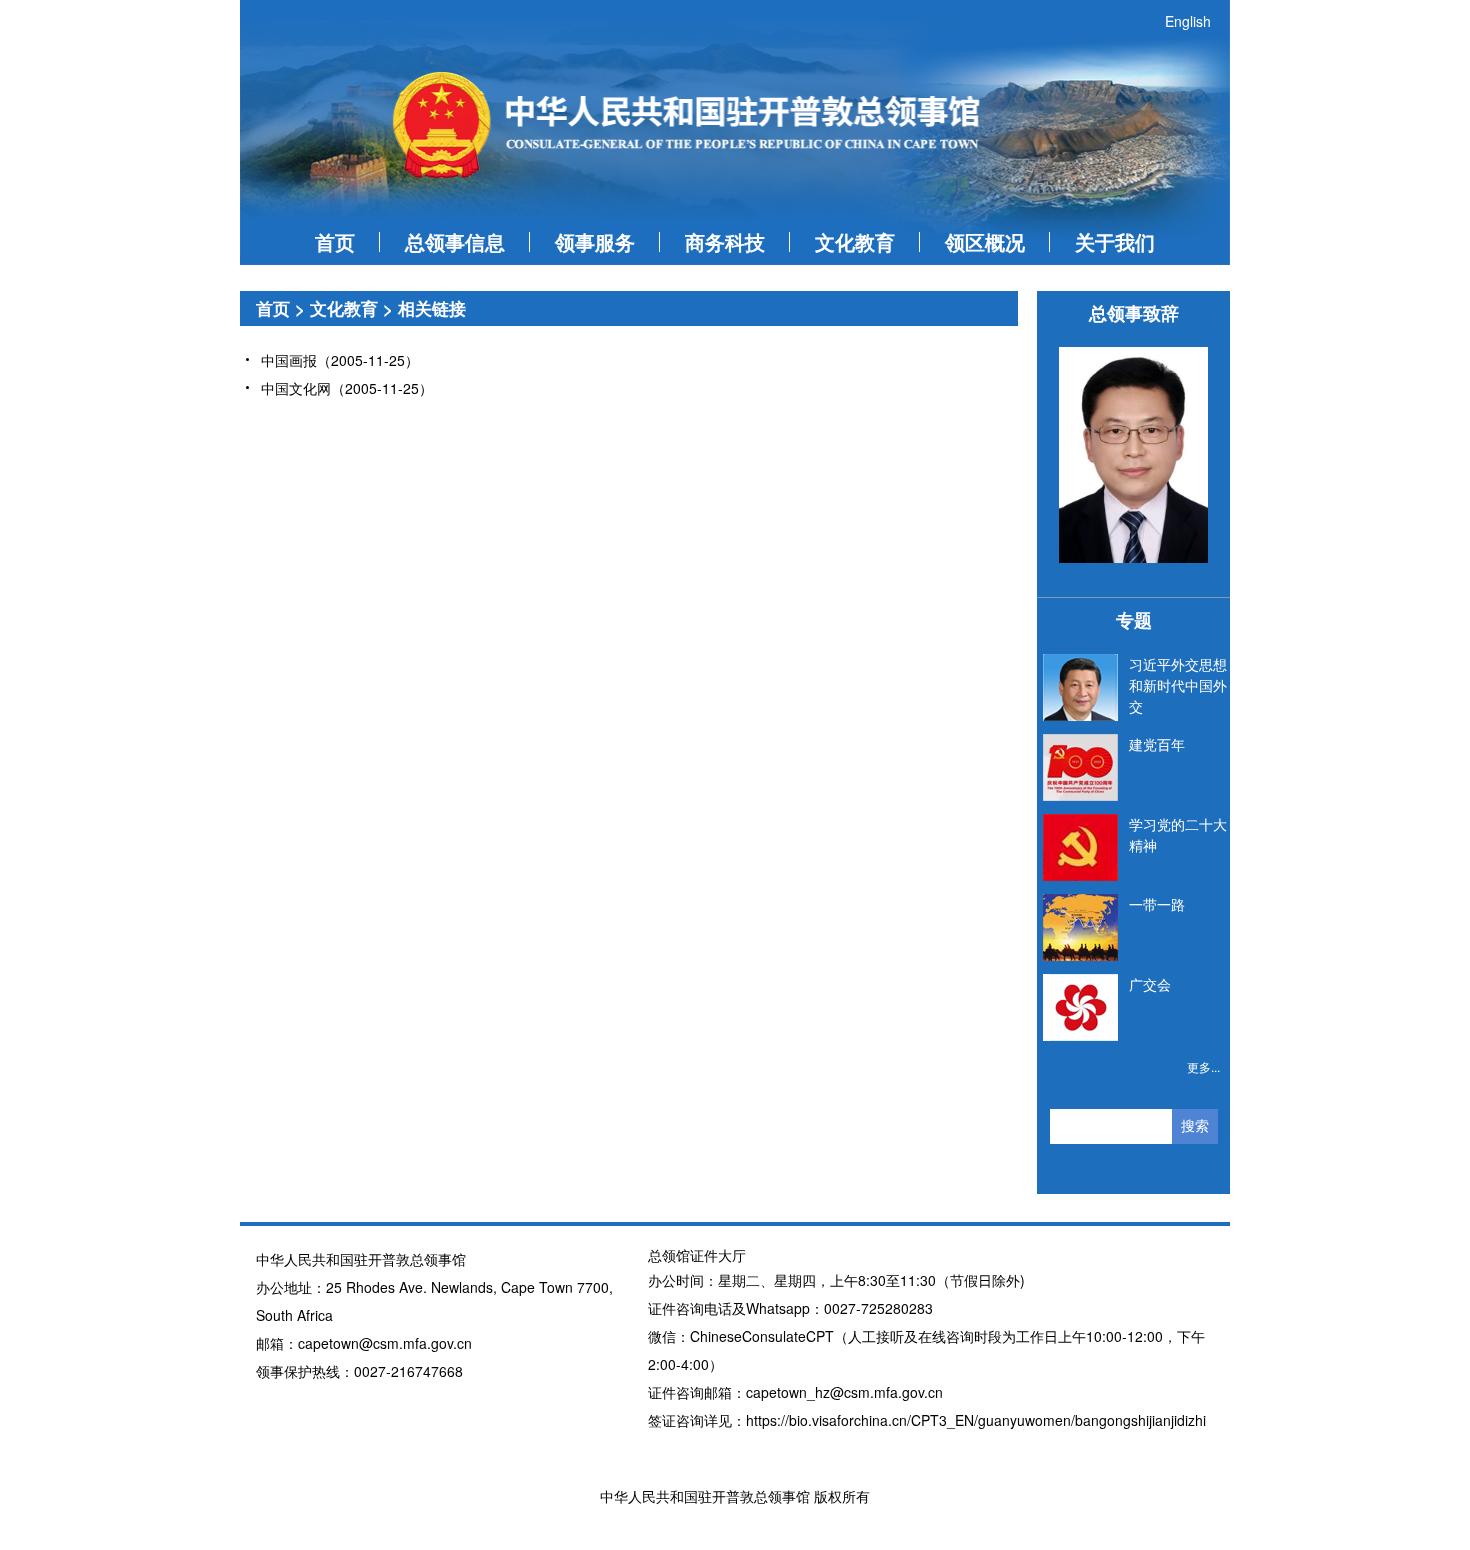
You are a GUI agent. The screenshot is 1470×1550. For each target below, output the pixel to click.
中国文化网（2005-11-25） (347, 388)
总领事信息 (455, 241)
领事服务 (595, 241)
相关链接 (432, 308)
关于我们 (1115, 241)
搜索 (1195, 1126)
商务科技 (725, 241)
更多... (1203, 1066)
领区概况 (985, 241)
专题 (1134, 620)
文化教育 (855, 241)
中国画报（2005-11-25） (340, 360)
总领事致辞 (1134, 313)
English (1188, 21)
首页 (335, 241)
